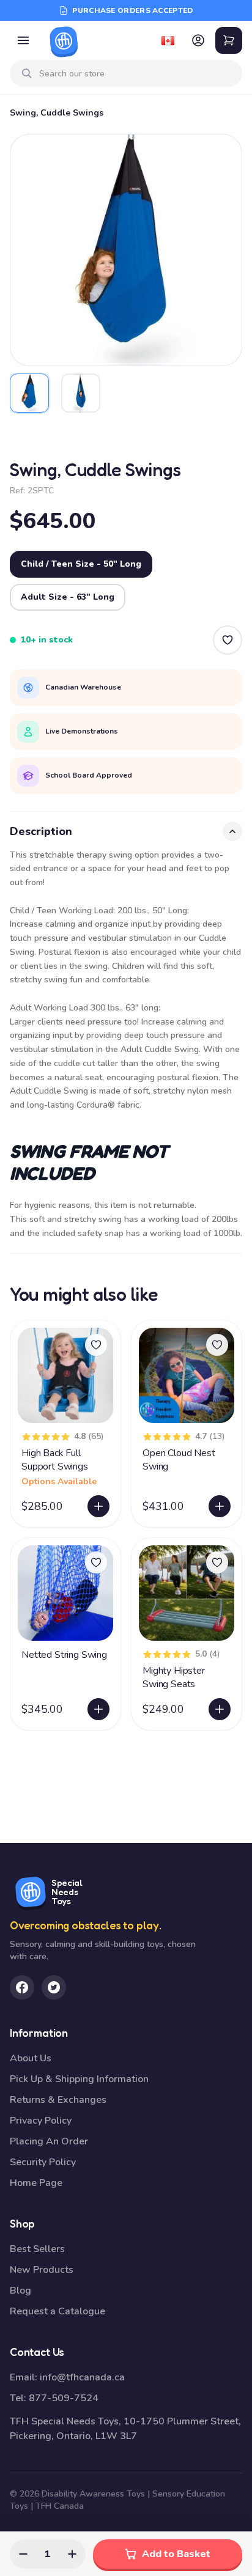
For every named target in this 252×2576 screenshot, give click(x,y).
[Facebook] (22, 1987)
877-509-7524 (64, 2398)
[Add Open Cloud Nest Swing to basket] (220, 1506)
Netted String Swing (64, 1655)
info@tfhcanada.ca (82, 2377)
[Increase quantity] (72, 2554)
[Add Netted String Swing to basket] (98, 1709)
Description (41, 831)
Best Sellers (37, 2249)
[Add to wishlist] (96, 1345)
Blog (20, 2291)
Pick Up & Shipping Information (79, 2079)
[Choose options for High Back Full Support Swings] (98, 1506)
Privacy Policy (41, 2121)
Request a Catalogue (57, 2311)
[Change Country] (168, 40)
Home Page (36, 2183)
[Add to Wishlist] (228, 640)
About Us (31, 2058)
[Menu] (23, 40)
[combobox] (136, 74)
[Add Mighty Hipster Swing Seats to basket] (220, 1709)
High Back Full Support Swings (55, 1460)
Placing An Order (49, 2141)
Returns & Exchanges (58, 2100)
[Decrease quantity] (23, 2554)
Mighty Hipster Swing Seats (174, 1677)
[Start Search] (27, 73)
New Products (42, 2270)
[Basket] (229, 40)
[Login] (198, 40)
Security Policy (43, 2162)
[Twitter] (54, 1987)
